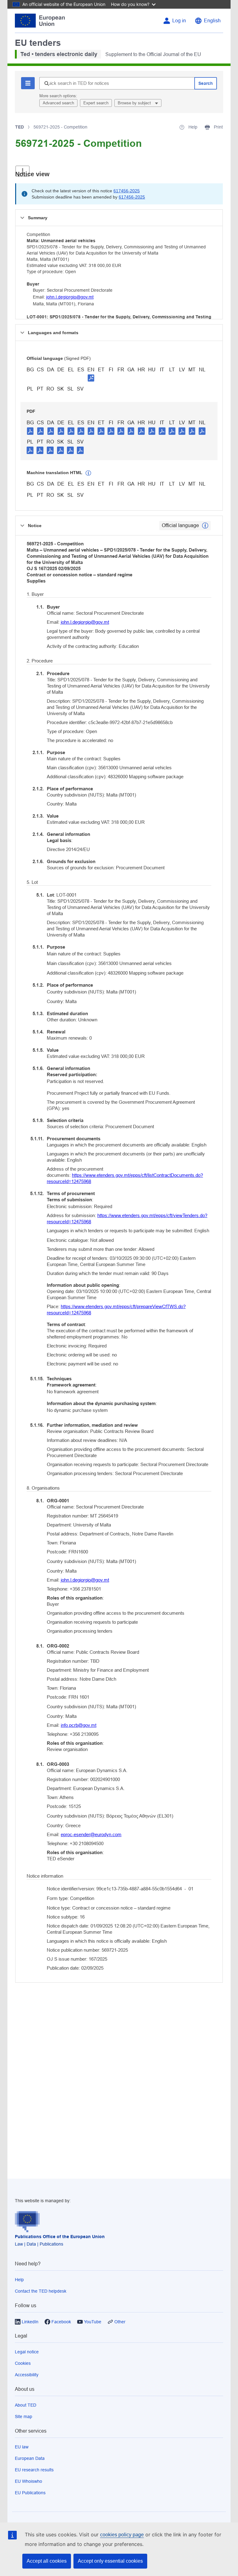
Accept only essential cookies (110, 2561)
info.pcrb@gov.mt (79, 1725)
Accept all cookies (47, 2561)
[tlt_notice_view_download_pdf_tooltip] (30, 431)
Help (19, 2280)
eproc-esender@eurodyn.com (91, 1834)
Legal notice (27, 2352)
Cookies (23, 2363)
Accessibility (27, 2375)
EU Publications (30, 2493)
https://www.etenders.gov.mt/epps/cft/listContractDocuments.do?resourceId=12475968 (125, 1178)
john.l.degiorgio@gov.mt (70, 297)
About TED (26, 2405)
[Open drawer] (22, 171)
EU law (22, 2447)
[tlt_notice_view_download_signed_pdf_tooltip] (91, 378)
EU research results (34, 2470)
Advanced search (58, 103)
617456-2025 (127, 191)
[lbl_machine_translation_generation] (88, 473)
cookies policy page (122, 2535)
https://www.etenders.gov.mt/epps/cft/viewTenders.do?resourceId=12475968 (127, 1218)
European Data (30, 2458)
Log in (179, 21)
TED (20, 127)
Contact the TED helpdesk (41, 2291)
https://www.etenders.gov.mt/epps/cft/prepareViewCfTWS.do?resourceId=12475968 (116, 1310)
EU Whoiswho (29, 2481)
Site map (24, 2417)
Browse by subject (135, 103)
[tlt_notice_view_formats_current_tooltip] (205, 526)
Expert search (96, 103)
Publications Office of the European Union (60, 2237)
